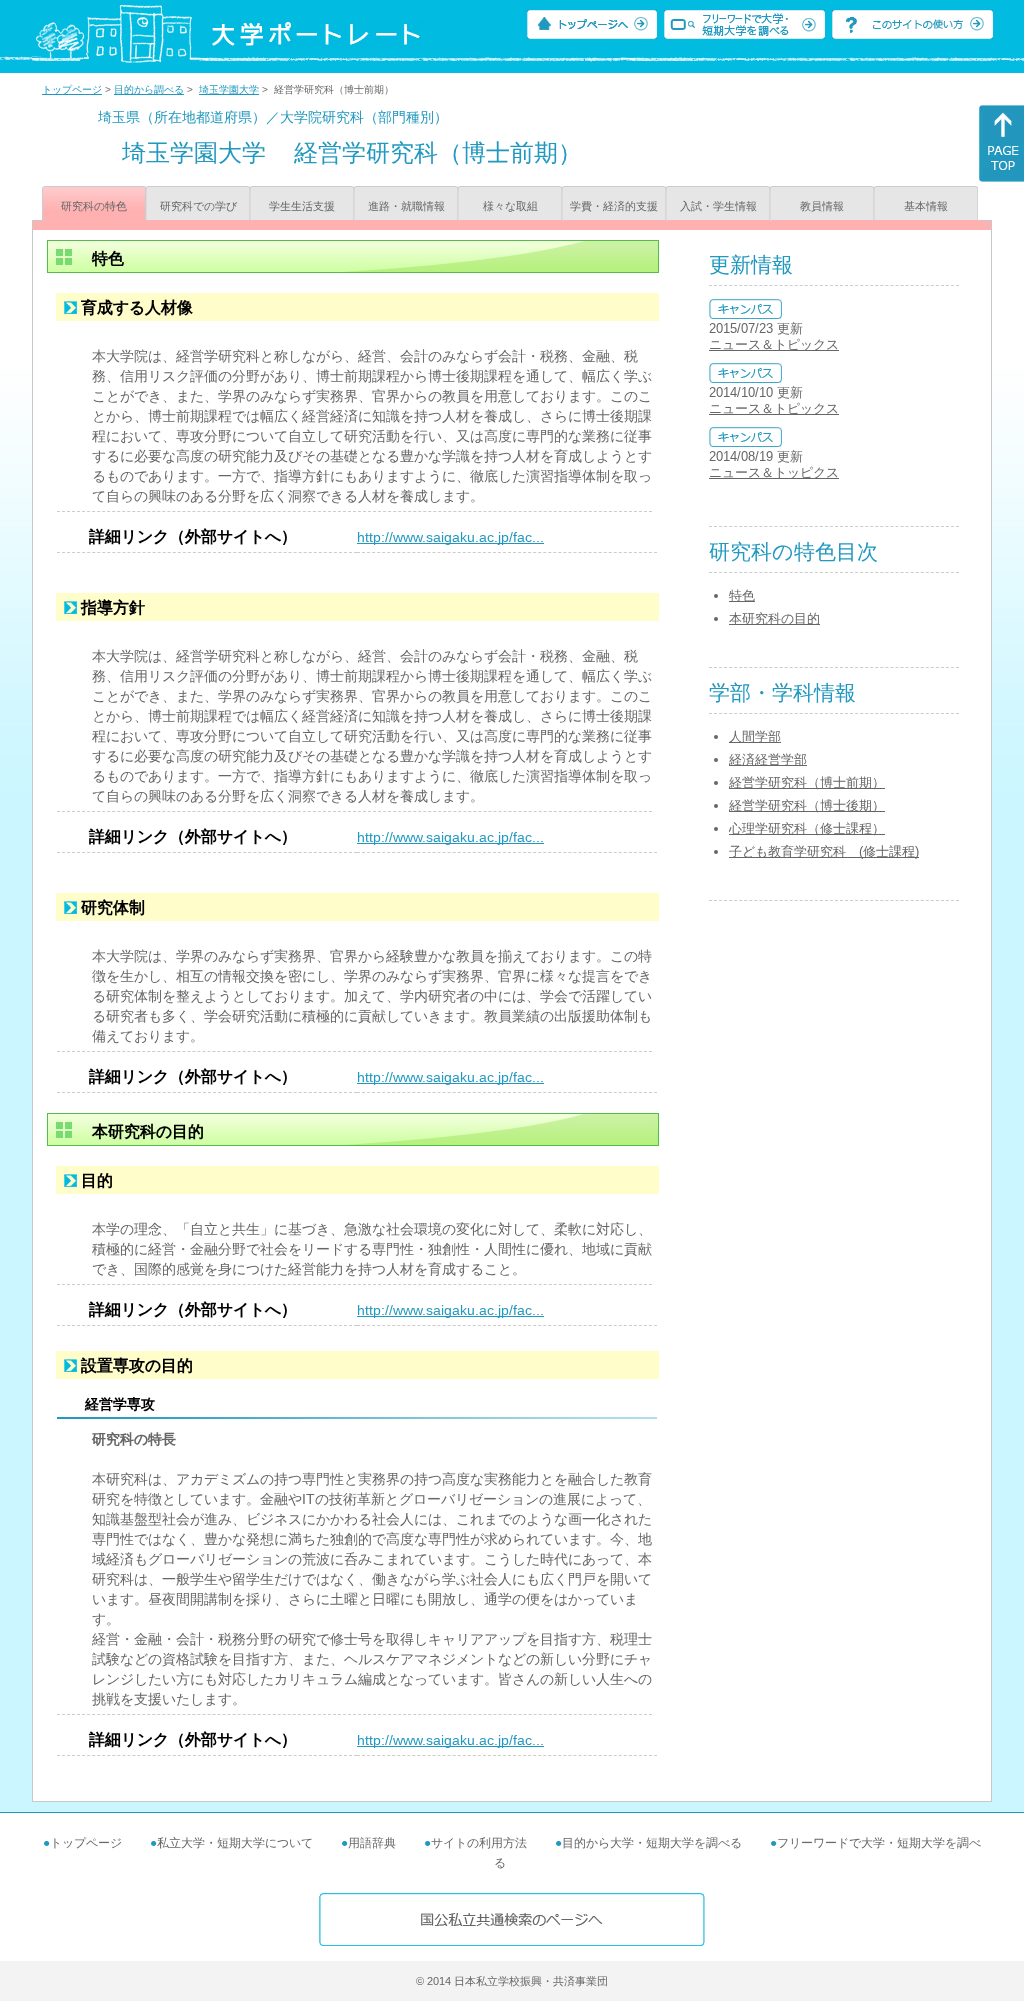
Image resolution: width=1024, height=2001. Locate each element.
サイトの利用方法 (479, 1843)
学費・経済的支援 (614, 206)
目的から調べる (149, 89)
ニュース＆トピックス (774, 344)
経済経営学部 (768, 759)
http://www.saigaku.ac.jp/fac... (450, 537)
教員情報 (822, 206)
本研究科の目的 (774, 618)
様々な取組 (510, 206)
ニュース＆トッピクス (774, 472)
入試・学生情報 (718, 206)
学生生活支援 (302, 206)
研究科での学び (198, 206)
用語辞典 (372, 1843)
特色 (742, 595)
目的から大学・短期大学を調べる (652, 1843)
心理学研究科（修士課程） (807, 828)
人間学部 (755, 736)
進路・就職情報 (406, 206)
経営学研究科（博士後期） (807, 805)
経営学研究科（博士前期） (807, 782)
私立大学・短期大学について (235, 1843)
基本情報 (926, 206)
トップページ (72, 89)
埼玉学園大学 (229, 89)
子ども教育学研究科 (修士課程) (824, 851)
